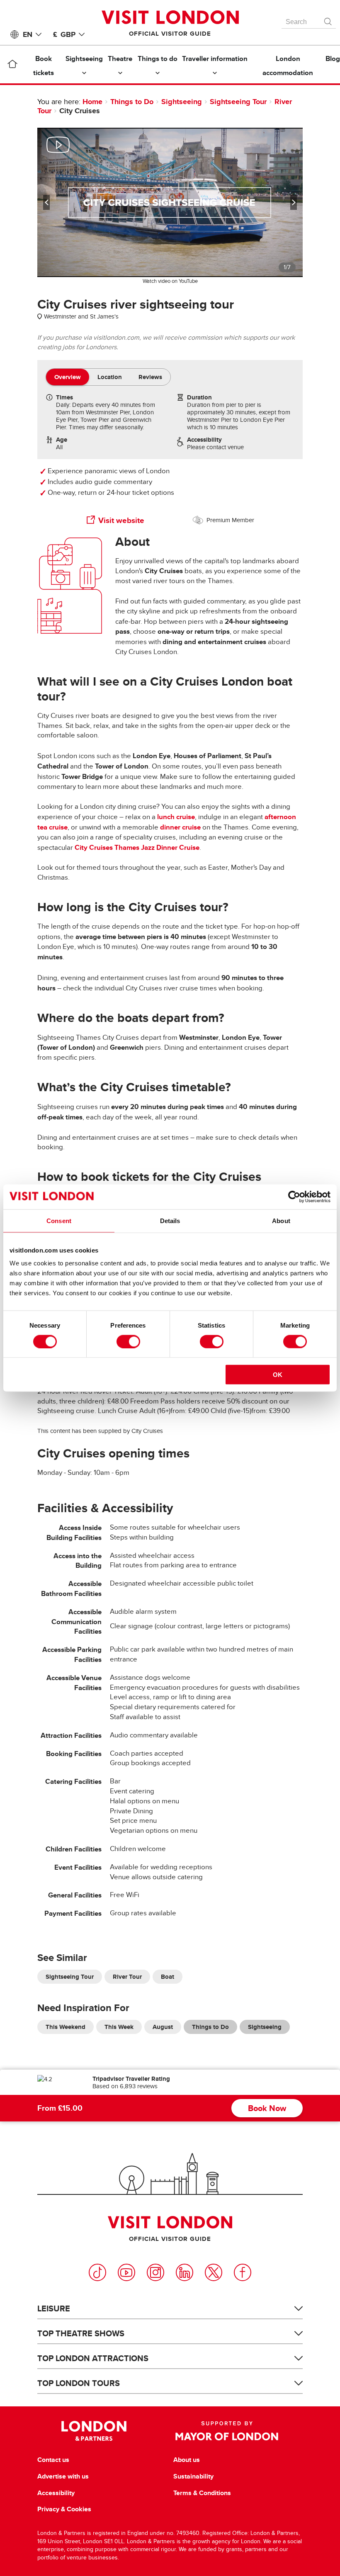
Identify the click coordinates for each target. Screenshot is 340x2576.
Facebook (243, 2272)
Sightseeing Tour (238, 102)
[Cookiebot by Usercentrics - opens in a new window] (294, 1197)
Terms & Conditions (202, 2493)
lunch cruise (176, 817)
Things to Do (132, 102)
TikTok (97, 2272)
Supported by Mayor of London (227, 2431)
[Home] (12, 66)
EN (28, 34)
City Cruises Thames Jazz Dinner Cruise (137, 848)
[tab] (68, 377)
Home (92, 102)
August (163, 2027)
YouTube (126, 2272)
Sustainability (193, 2476)
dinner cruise (180, 827)
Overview (68, 377)
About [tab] (281, 1220)
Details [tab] (170, 1220)
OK (278, 1375)
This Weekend (66, 2027)
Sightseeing (182, 102)
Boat (168, 1977)
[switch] (128, 1341)
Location (110, 377)
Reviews (150, 377)
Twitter (214, 2272)
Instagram (155, 2272)
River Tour (127, 1977)
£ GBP (64, 34)
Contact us (53, 2460)
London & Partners (94, 2431)
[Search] (328, 19)
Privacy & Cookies (64, 2509)
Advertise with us (63, 2476)
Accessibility (56, 2493)
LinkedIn (185, 2272)
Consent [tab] (59, 1220)
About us (187, 2460)
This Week (119, 2027)
